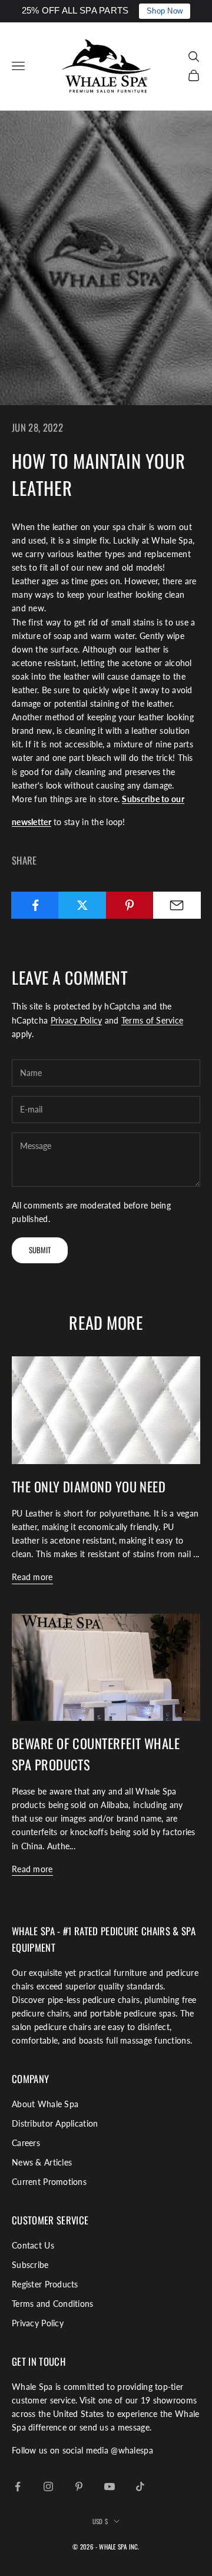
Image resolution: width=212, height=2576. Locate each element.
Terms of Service (152, 1020)
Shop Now (165, 11)
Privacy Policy (77, 1020)
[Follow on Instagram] (48, 2486)
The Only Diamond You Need (89, 1486)
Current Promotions (49, 2182)
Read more (32, 1577)
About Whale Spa (45, 2104)
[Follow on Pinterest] (79, 2486)
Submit (40, 1250)
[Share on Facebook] (35, 905)
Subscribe (30, 2265)
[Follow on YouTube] (110, 2486)
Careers (26, 2143)
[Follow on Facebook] (18, 2486)
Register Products (45, 2284)
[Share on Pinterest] (130, 905)
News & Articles (42, 2162)
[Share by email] (177, 905)
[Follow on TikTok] (140, 2486)
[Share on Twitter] (82, 905)
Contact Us (33, 2245)
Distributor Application (55, 2123)
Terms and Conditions (53, 2304)
